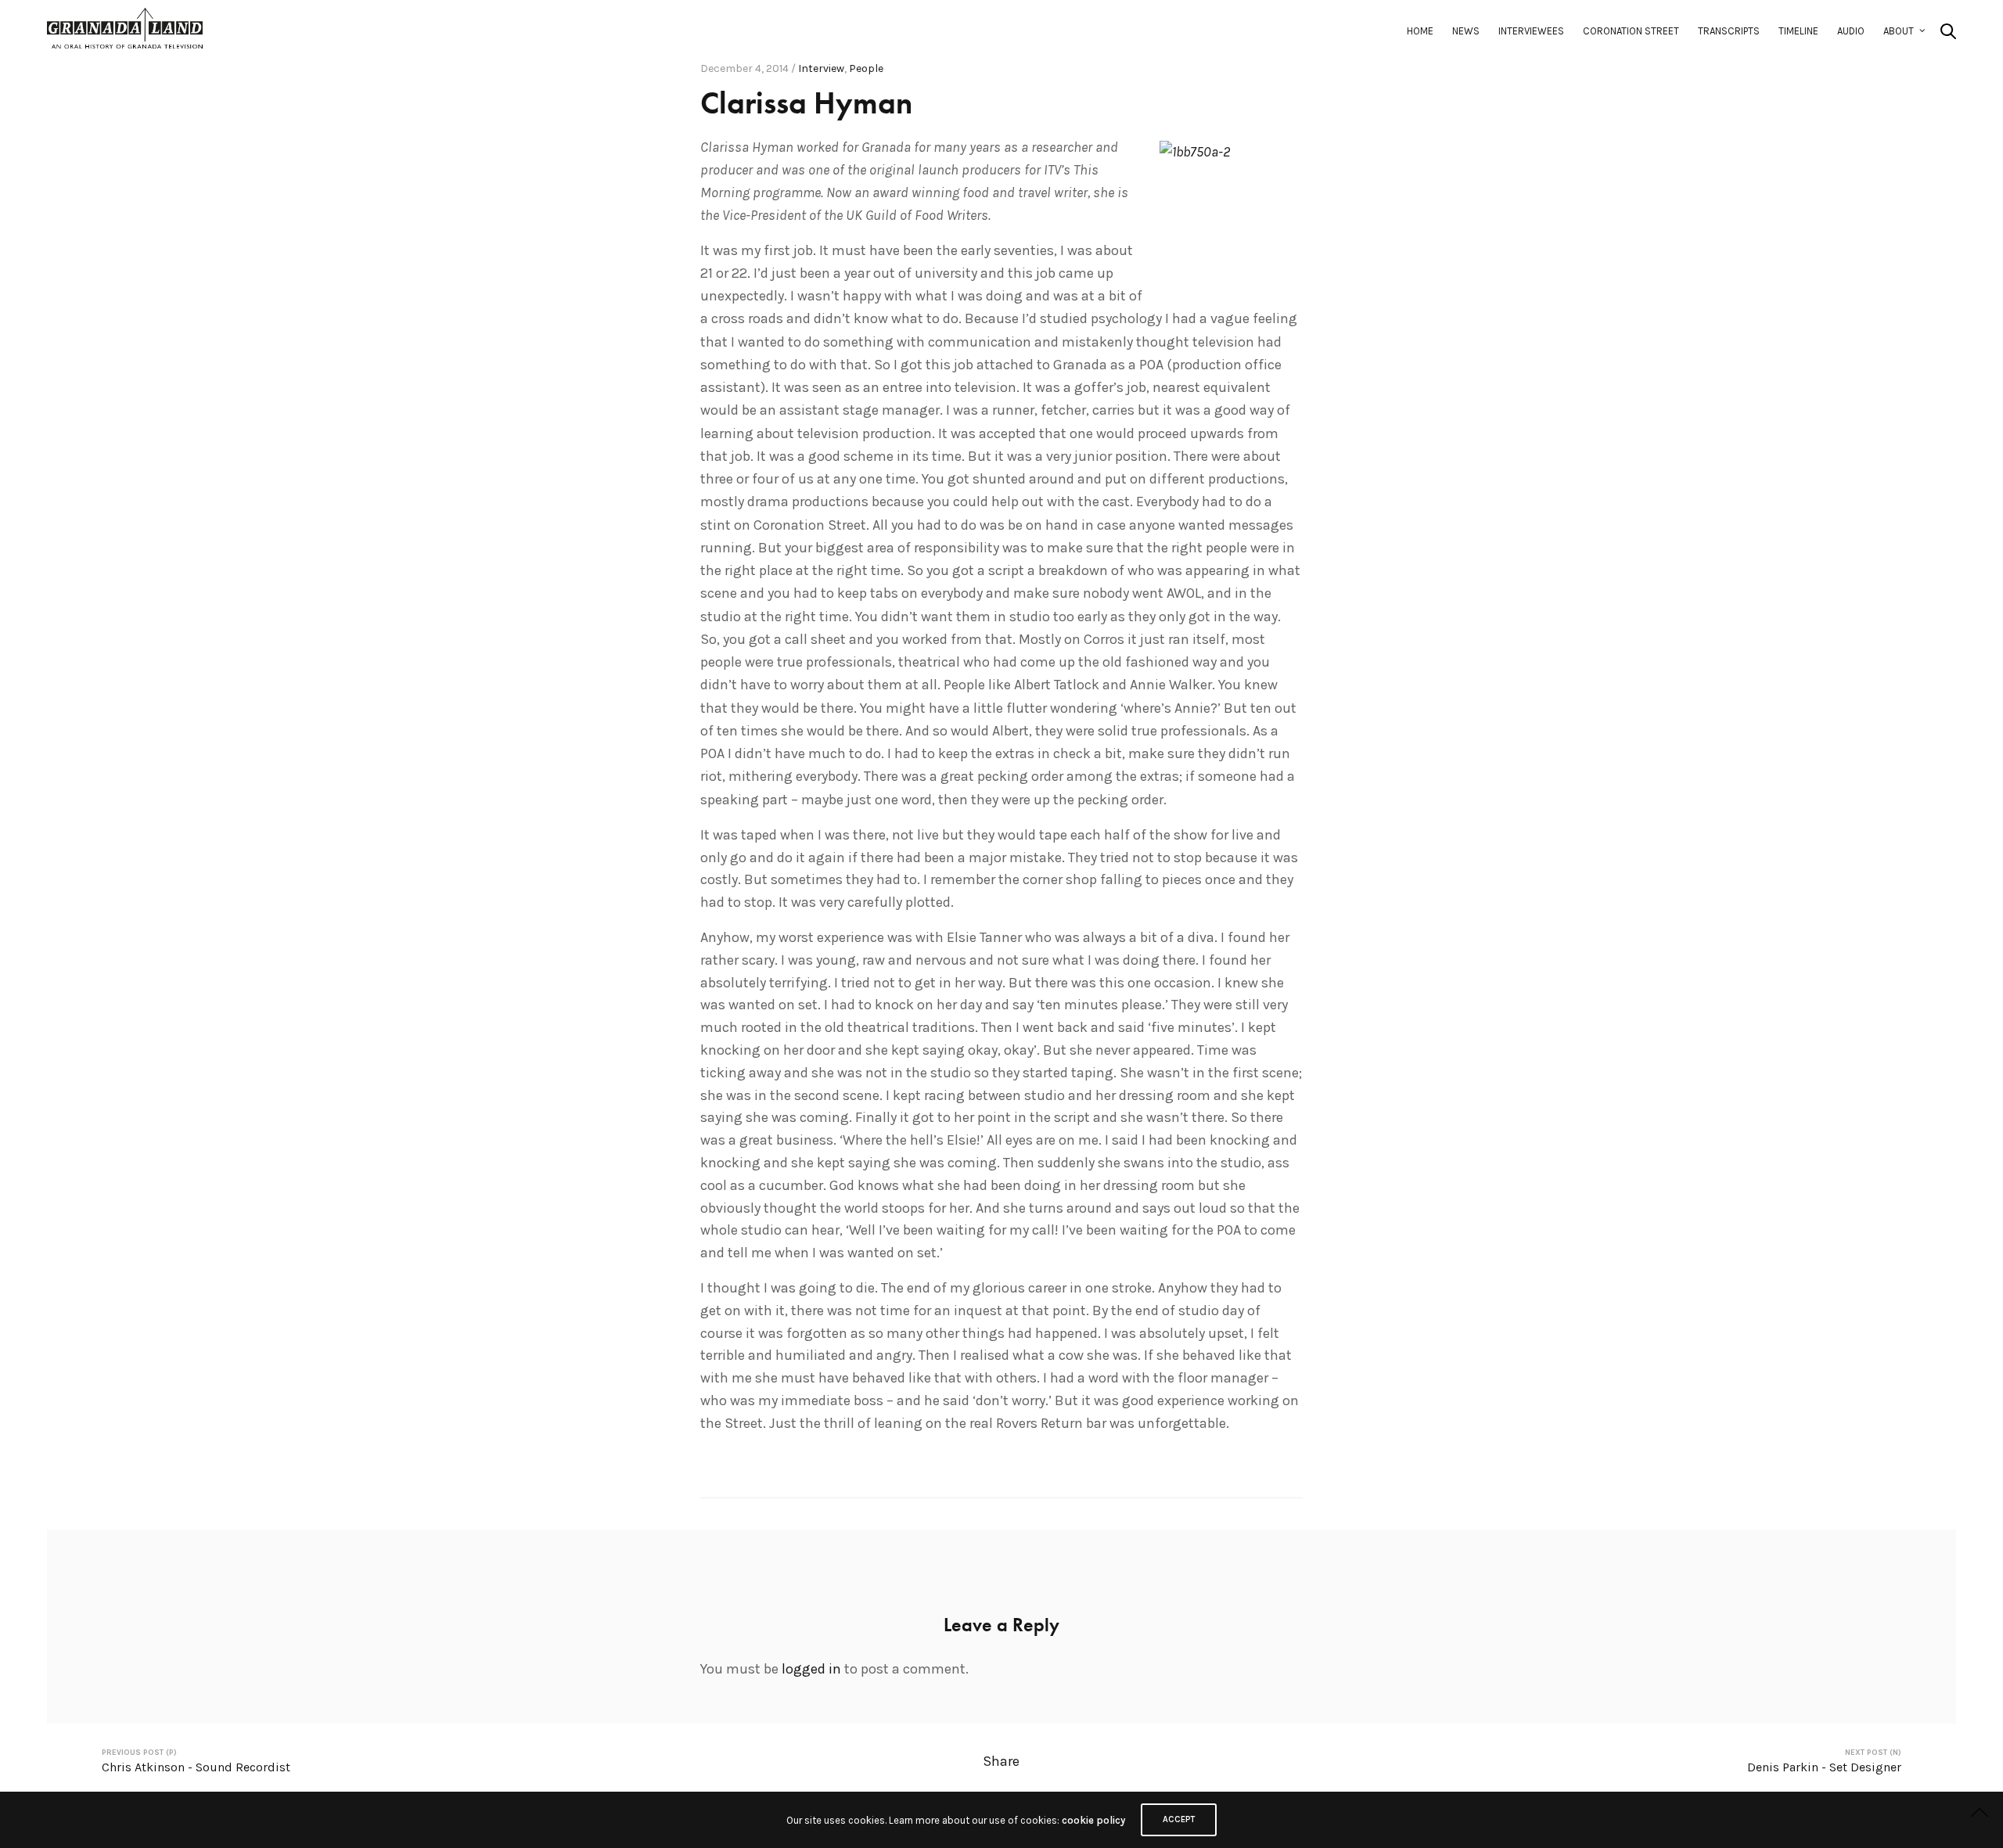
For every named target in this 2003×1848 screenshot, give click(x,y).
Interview (821, 68)
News (1466, 31)
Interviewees (1531, 31)
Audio (1851, 31)
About (1899, 31)
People (866, 68)
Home (1420, 31)
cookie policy (1093, 1820)
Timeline (1798, 31)
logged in (811, 1669)
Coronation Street (1631, 31)
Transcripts (1729, 31)
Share (1001, 1761)
